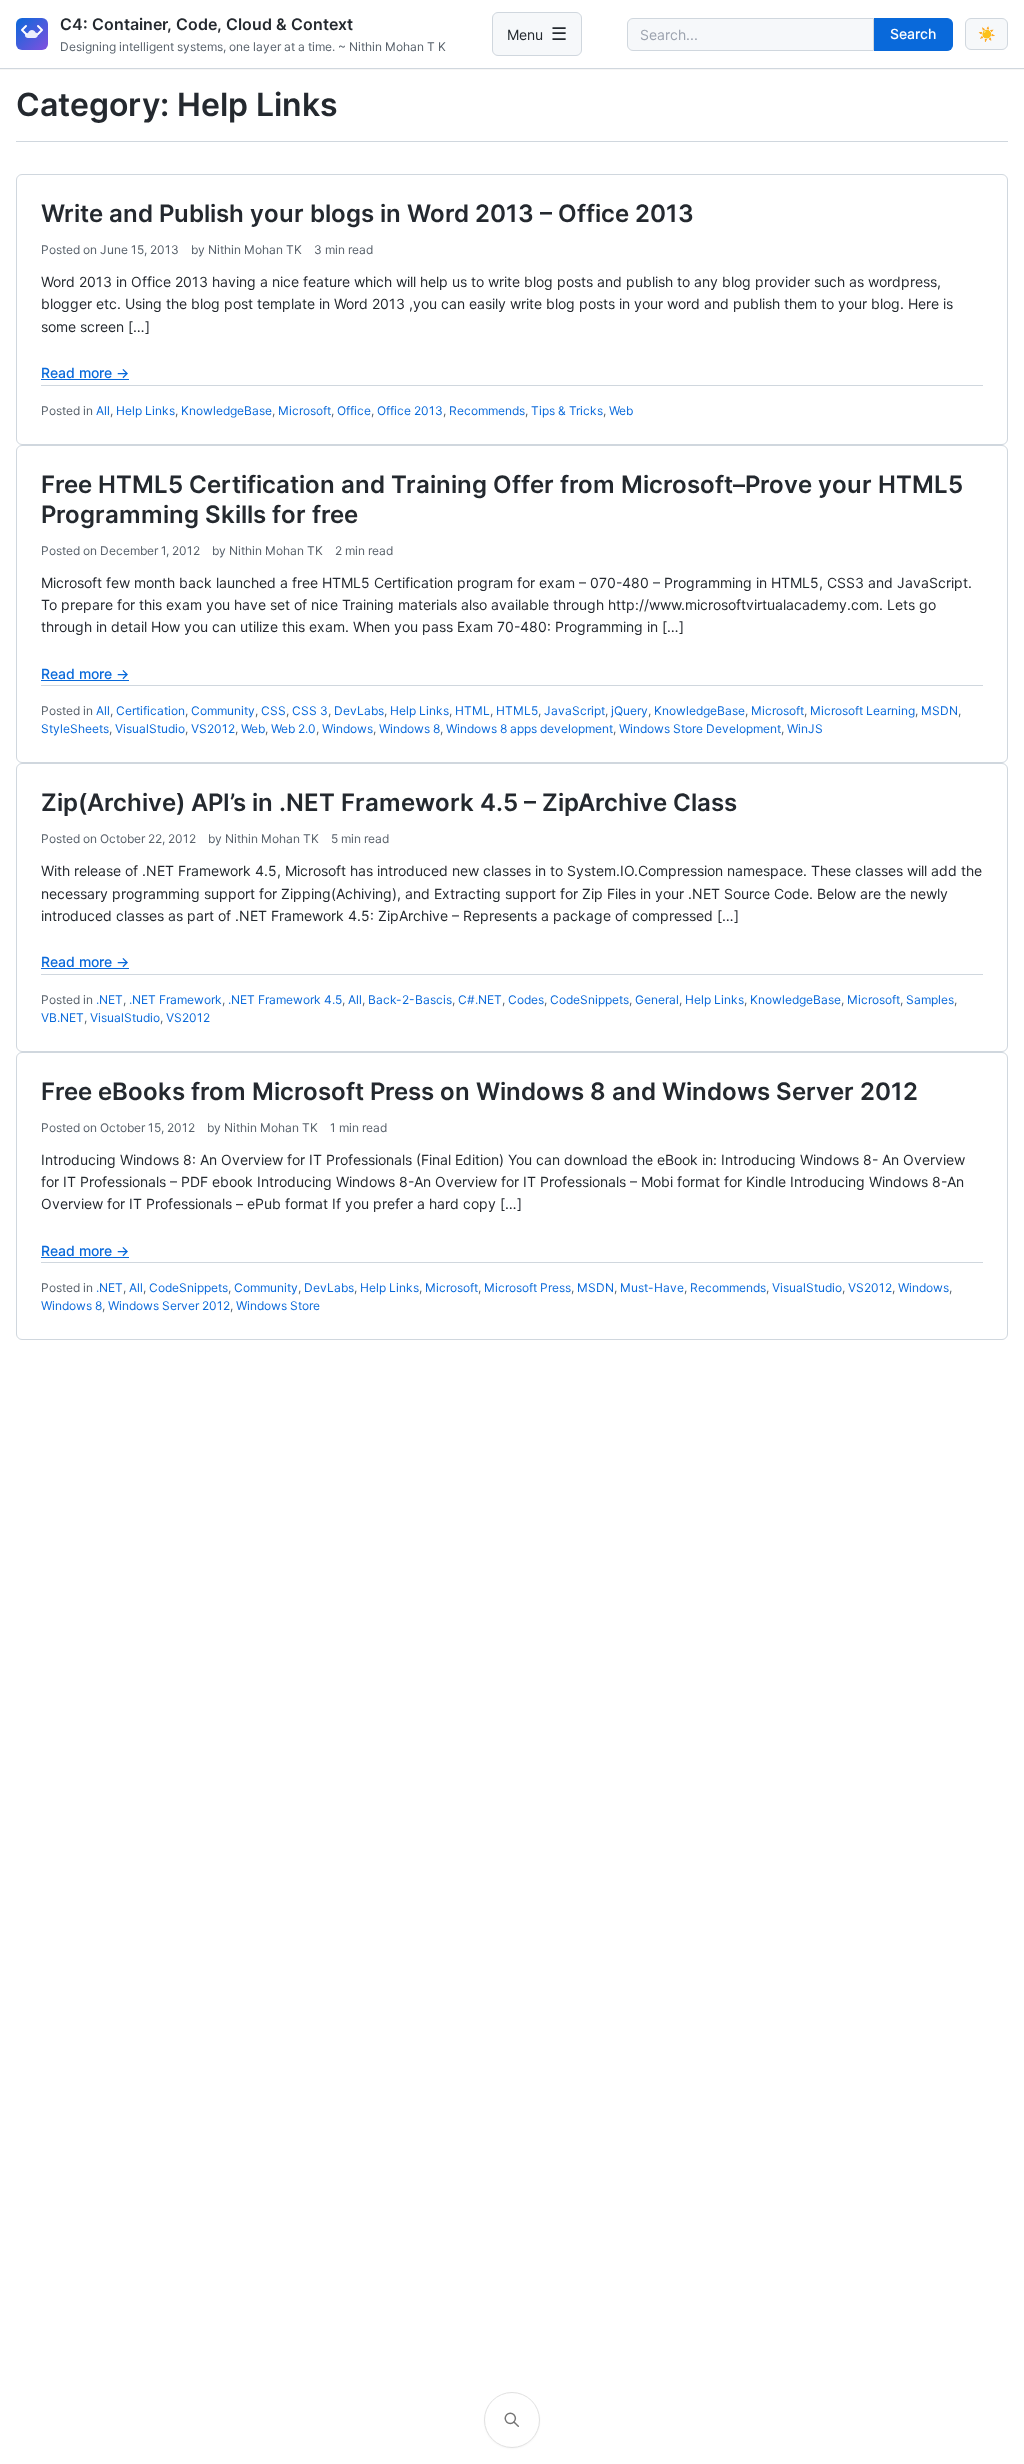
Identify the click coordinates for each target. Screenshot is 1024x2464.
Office (354, 410)
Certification (150, 710)
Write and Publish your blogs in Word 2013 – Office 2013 (367, 213)
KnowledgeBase (226, 410)
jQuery (629, 710)
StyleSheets (75, 728)
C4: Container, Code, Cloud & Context (206, 24)
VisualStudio (150, 728)
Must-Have (652, 1287)
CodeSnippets (589, 999)
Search (913, 33)
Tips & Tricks (567, 410)
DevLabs (359, 710)
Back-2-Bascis (410, 999)
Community (223, 710)
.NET (109, 999)
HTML (472, 710)
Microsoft (304, 410)
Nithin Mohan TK (255, 249)
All (103, 410)
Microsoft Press (527, 1287)
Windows (347, 728)
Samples (930, 999)
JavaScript (574, 710)
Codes (526, 999)
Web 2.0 (293, 728)
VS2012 (213, 728)
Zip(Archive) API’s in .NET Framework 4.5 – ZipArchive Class (389, 802)
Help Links (145, 410)
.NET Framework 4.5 (285, 999)
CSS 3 (310, 710)
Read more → (85, 372)
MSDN (939, 710)
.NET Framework (175, 999)
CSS (273, 710)
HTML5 (517, 710)
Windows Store (278, 1305)
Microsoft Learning (862, 710)
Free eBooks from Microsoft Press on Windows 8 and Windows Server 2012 (479, 1091)
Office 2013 (410, 410)
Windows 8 (409, 728)
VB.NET (62, 1017)
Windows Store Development (700, 728)
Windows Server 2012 (169, 1305)
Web (621, 410)
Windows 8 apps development (529, 728)
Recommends (487, 410)
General (657, 999)
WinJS (805, 728)
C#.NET (480, 999)
